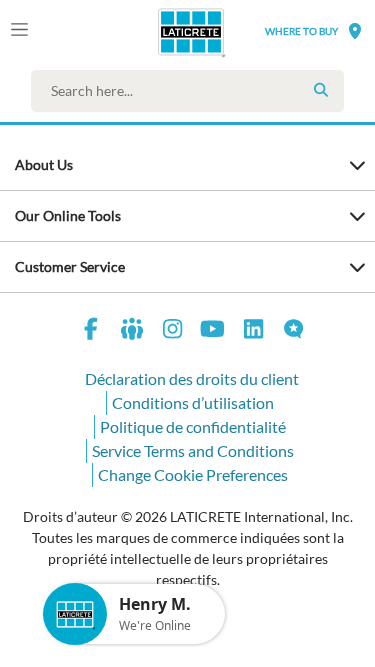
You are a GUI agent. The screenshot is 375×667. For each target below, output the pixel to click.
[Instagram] (173, 331)
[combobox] (192, 91)
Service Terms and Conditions (193, 450)
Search (321, 90)
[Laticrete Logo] (162, 32)
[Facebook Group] (132, 331)
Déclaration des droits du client (192, 378)
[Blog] (294, 331)
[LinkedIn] (254, 331)
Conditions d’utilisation (193, 402)
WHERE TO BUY (301, 31)
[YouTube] (213, 331)
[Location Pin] (355, 30)
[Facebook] (92, 331)
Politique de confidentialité (193, 426)
